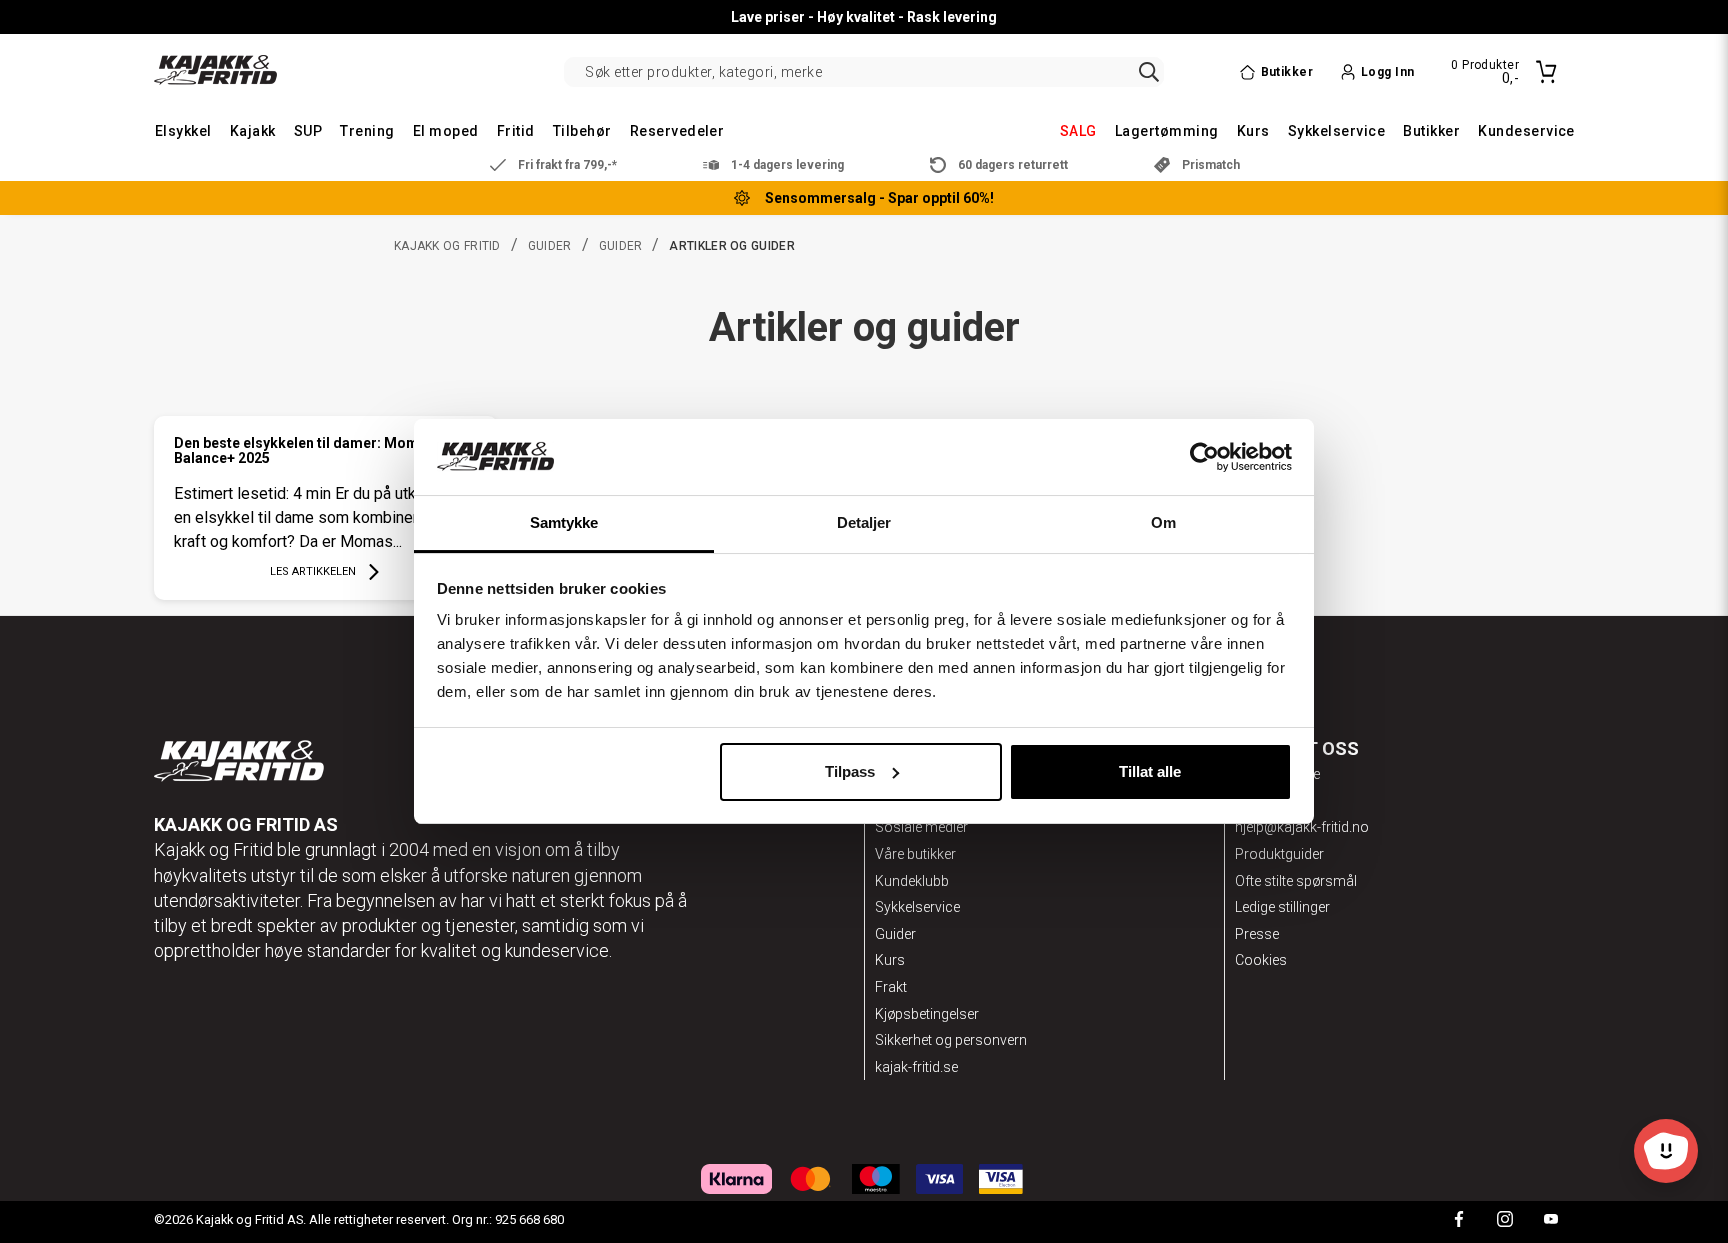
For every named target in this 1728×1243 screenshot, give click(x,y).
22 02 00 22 (1271, 801)
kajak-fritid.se (916, 1067)
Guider (550, 246)
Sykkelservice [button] (1336, 131)
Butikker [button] (1431, 131)
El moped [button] (446, 131)
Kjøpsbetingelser (927, 1014)
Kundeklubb (912, 881)
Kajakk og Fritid (447, 246)
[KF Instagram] (1505, 1221)
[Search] (1149, 72)
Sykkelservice (917, 907)
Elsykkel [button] (183, 131)
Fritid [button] (516, 131)
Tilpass (850, 771)
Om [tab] (1163, 522)
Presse (1257, 934)
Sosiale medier (921, 827)
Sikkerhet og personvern (951, 1040)
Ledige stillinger (1282, 907)
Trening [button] (367, 131)
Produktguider (1279, 854)
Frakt (891, 987)
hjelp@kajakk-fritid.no (1302, 827)
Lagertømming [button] (1167, 131)
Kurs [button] (1253, 131)
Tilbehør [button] (582, 131)
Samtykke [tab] (564, 522)
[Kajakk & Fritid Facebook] (1459, 1221)
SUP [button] (308, 131)
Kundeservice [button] (1526, 131)
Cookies (1261, 960)
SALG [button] (1078, 131)
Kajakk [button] (253, 131)
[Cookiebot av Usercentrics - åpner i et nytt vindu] (1204, 457)
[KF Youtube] (1551, 1221)
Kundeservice (1277, 774)
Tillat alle (1150, 771)
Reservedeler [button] (677, 131)
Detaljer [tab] (864, 522)
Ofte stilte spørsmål (1296, 881)
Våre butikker (915, 854)
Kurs (890, 960)
